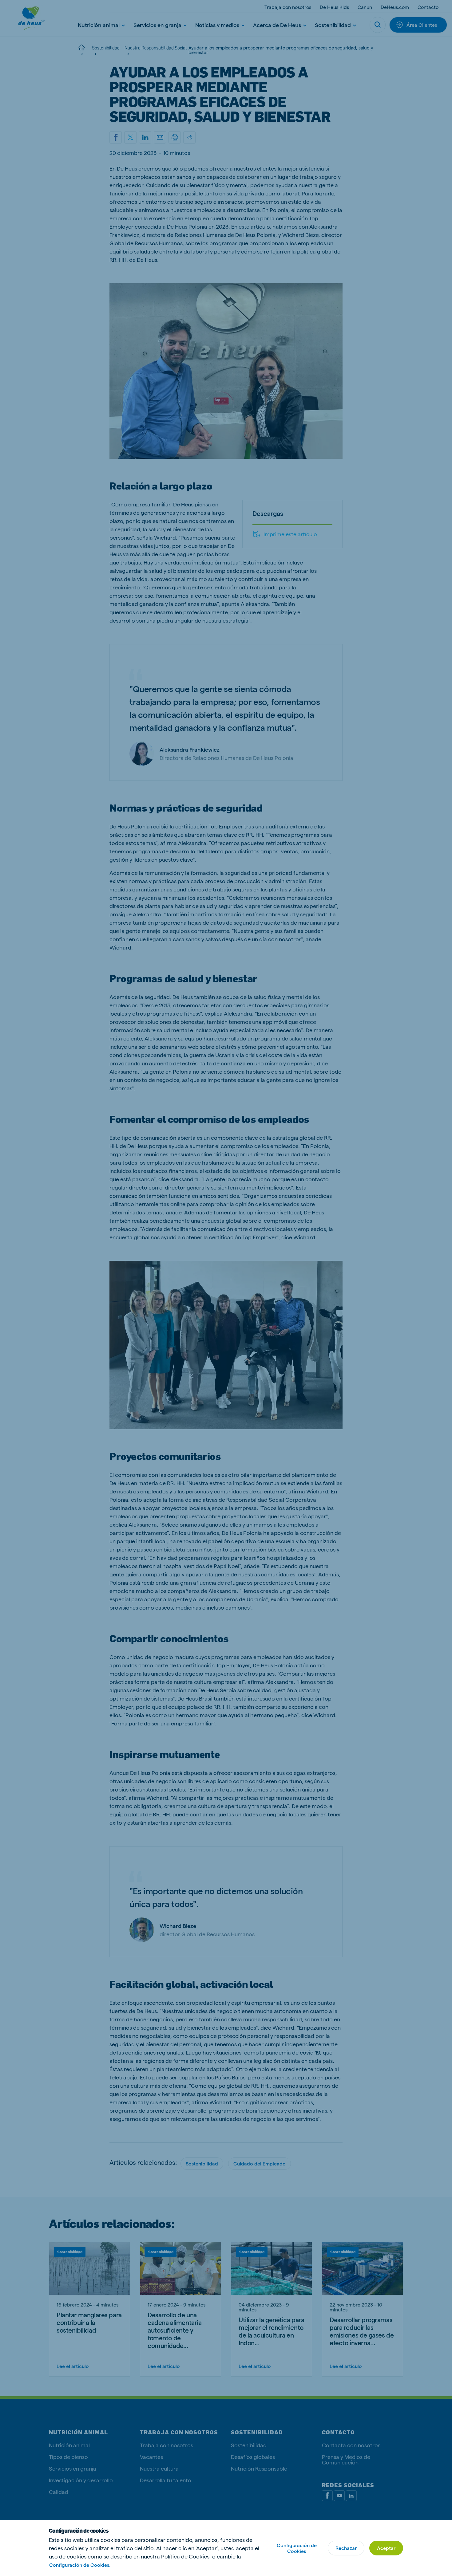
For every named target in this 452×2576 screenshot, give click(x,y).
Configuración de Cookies (297, 2548)
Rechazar (346, 2548)
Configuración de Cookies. (80, 2565)
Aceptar (386, 2548)
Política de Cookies (185, 2556)
